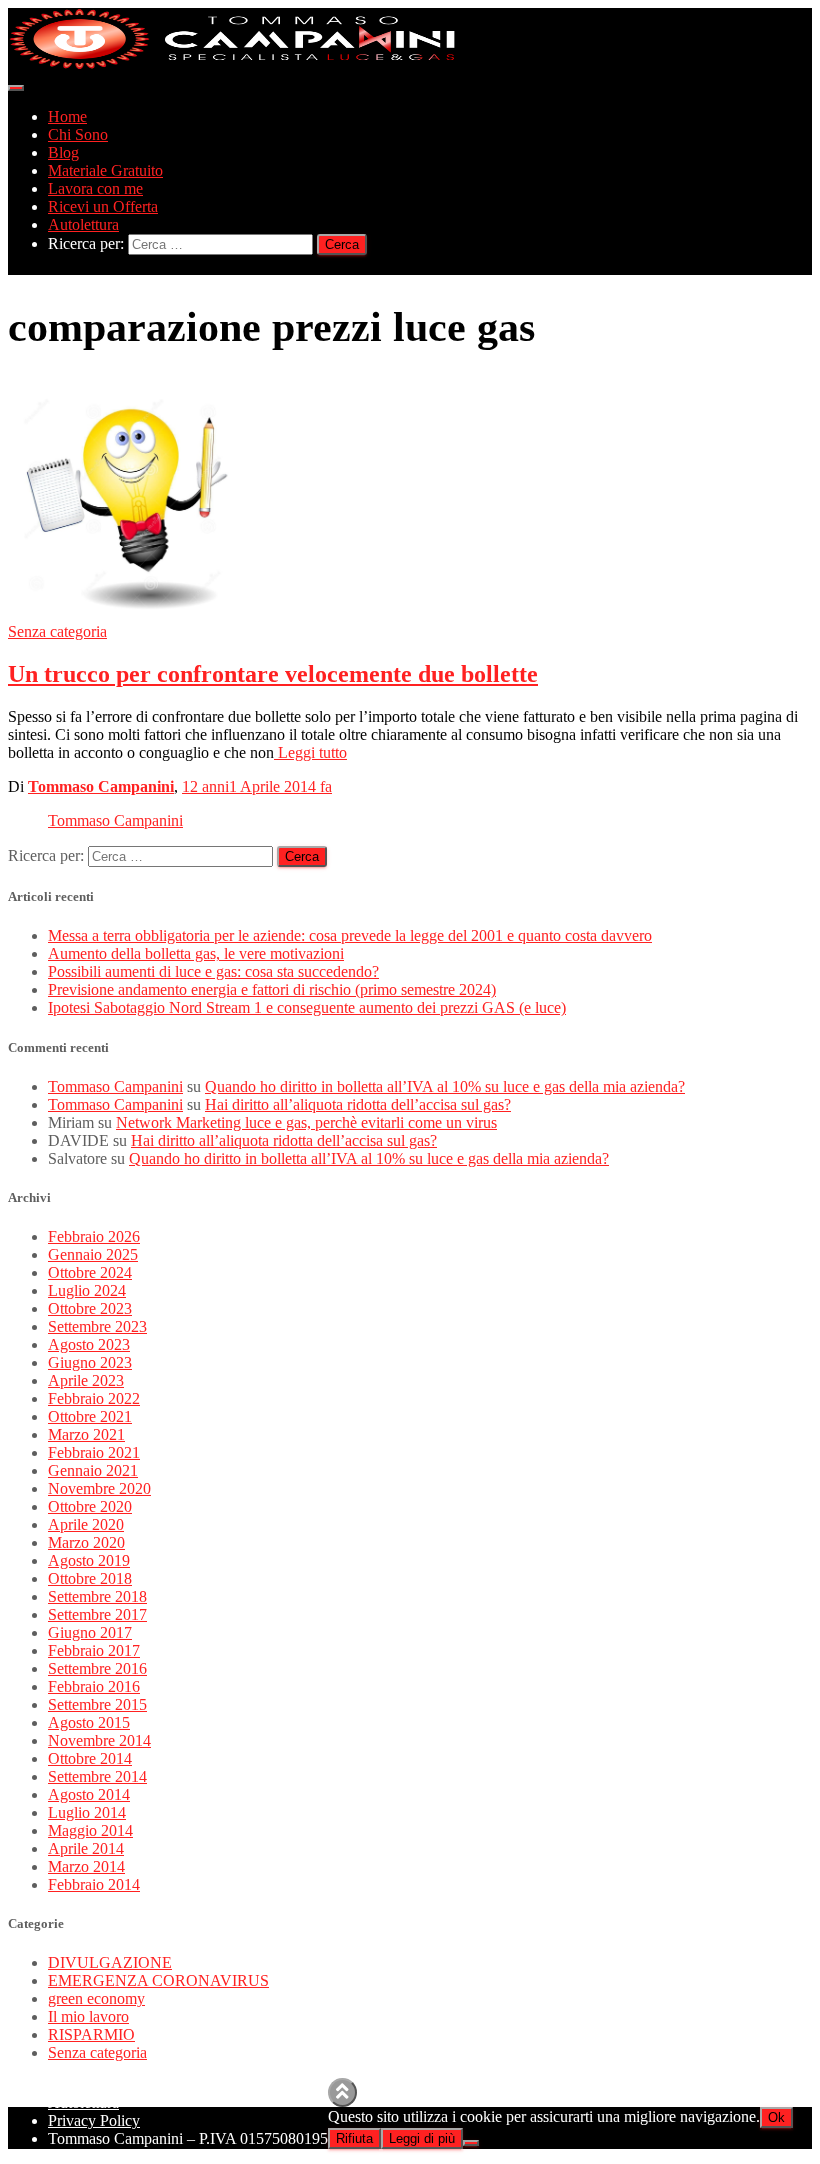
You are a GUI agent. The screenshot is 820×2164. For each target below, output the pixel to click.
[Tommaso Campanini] (233, 64)
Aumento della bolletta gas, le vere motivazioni (196, 953)
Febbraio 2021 (94, 1452)
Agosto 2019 (89, 1560)
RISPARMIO (91, 2034)
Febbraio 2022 (94, 1398)
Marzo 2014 (86, 1866)
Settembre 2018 (97, 1596)
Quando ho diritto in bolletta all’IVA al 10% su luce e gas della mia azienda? (445, 1086)
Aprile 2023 (86, 1380)
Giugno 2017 (90, 1632)
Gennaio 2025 (93, 1254)
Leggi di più (422, 2138)
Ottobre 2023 (90, 1308)
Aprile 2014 (86, 1848)
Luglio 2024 (87, 1290)
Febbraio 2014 (94, 1884)
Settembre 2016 (97, 1668)
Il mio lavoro (88, 2016)
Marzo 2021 (86, 1434)
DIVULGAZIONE (110, 1962)
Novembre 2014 (99, 1740)
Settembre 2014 (97, 1776)
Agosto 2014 (89, 1794)
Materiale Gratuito (105, 170)
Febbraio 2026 (94, 1236)
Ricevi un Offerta (103, 206)
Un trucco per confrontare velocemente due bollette (273, 674)
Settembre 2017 (97, 1614)
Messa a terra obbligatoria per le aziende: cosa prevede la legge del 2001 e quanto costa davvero (350, 935)
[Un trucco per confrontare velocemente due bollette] (129, 613)
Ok (776, 2117)
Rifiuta (354, 2138)
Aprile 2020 (86, 1524)
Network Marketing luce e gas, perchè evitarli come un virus (306, 1122)
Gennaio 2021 (93, 1470)
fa (257, 786)
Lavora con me (95, 188)
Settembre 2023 (97, 1326)
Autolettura (83, 224)
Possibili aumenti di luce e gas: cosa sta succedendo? (213, 971)
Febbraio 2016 (94, 1686)
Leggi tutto (310, 752)
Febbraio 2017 (94, 1650)
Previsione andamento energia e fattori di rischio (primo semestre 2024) (272, 989)
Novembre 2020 (99, 1488)
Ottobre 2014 (90, 1758)
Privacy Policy (94, 2120)
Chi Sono (78, 134)
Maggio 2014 (90, 1830)
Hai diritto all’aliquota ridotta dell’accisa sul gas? (358, 1104)
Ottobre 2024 (90, 1272)
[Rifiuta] (471, 2143)
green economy (96, 1998)
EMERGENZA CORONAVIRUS (158, 1980)
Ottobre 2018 (90, 1578)
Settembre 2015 (97, 1704)
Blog (63, 152)
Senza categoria (57, 631)
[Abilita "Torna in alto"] (342, 2092)
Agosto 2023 (89, 1344)
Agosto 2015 (89, 1722)
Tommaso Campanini (115, 820)
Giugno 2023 (90, 1362)
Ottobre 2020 (90, 1506)
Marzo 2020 (86, 1542)
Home (67, 116)
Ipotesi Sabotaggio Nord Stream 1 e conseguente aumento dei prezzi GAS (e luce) (307, 1007)
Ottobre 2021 (90, 1416)
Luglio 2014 (87, 1812)
